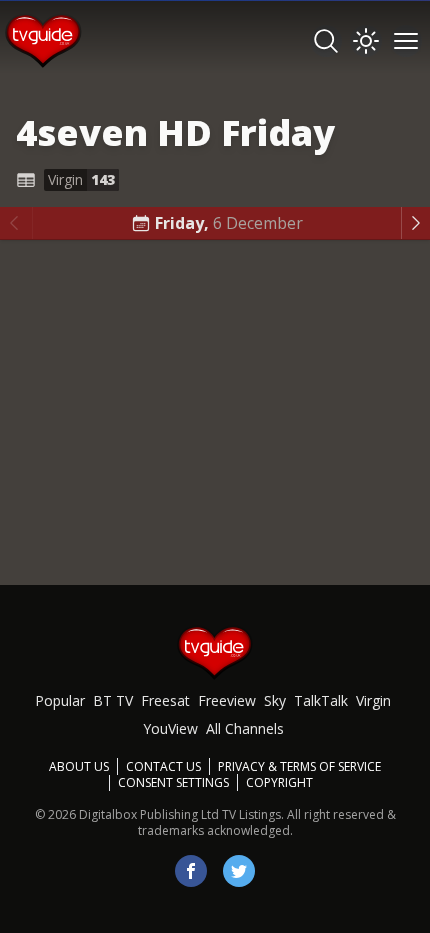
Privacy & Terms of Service (299, 766)
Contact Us (163, 766)
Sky (275, 700)
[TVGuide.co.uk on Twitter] (239, 871)
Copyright (279, 782)
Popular (60, 700)
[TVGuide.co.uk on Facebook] (191, 871)
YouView (170, 728)
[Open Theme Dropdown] (366, 41)
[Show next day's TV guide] (415, 223)
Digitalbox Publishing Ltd (149, 814)
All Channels (245, 728)
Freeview (227, 700)
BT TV (113, 700)
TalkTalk (321, 700)
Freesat (165, 700)
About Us (79, 766)
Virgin (373, 700)
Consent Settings (173, 783)
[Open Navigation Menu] (406, 41)
